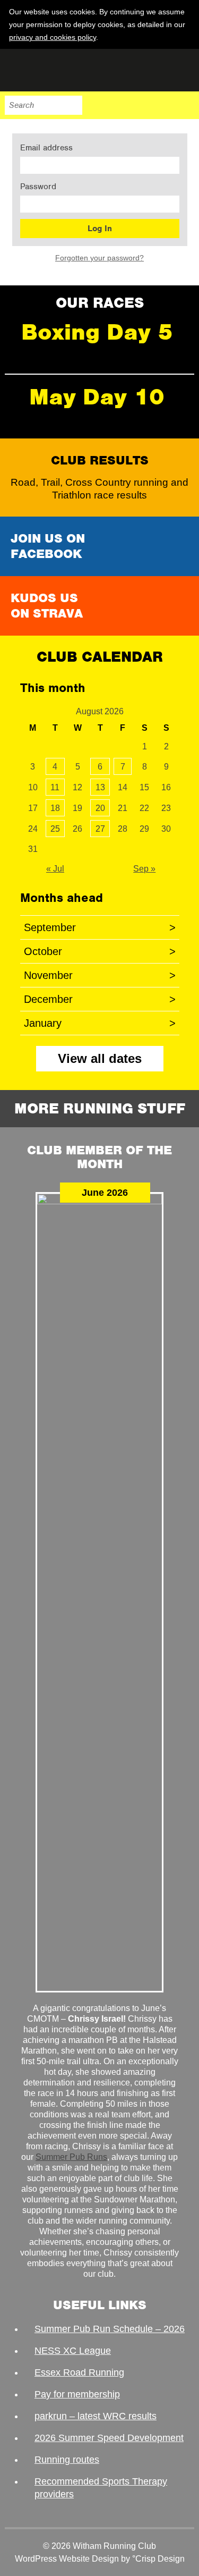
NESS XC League (73, 2351)
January (100, 1023)
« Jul (55, 869)
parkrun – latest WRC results (96, 2416)
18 (55, 808)
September (100, 927)
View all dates (100, 1058)
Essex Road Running (79, 2372)
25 (55, 829)
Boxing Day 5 (97, 332)
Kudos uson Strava (47, 606)
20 (100, 808)
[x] (185, 37)
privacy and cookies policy (53, 37)
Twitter (140, 105)
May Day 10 (97, 397)
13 (100, 787)
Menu (185, 105)
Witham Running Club (58, 70)
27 (100, 829)
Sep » (144, 869)
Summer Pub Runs (71, 2157)
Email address (46, 148)
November (100, 975)
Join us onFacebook (48, 546)
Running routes (67, 2460)
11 (55, 787)
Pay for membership (77, 2394)
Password (38, 187)
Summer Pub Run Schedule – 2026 (110, 2329)
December (100, 999)
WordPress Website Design (67, 2559)
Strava (162, 105)
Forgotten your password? (99, 258)
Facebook (118, 105)
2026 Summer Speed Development (109, 2438)
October (100, 951)
